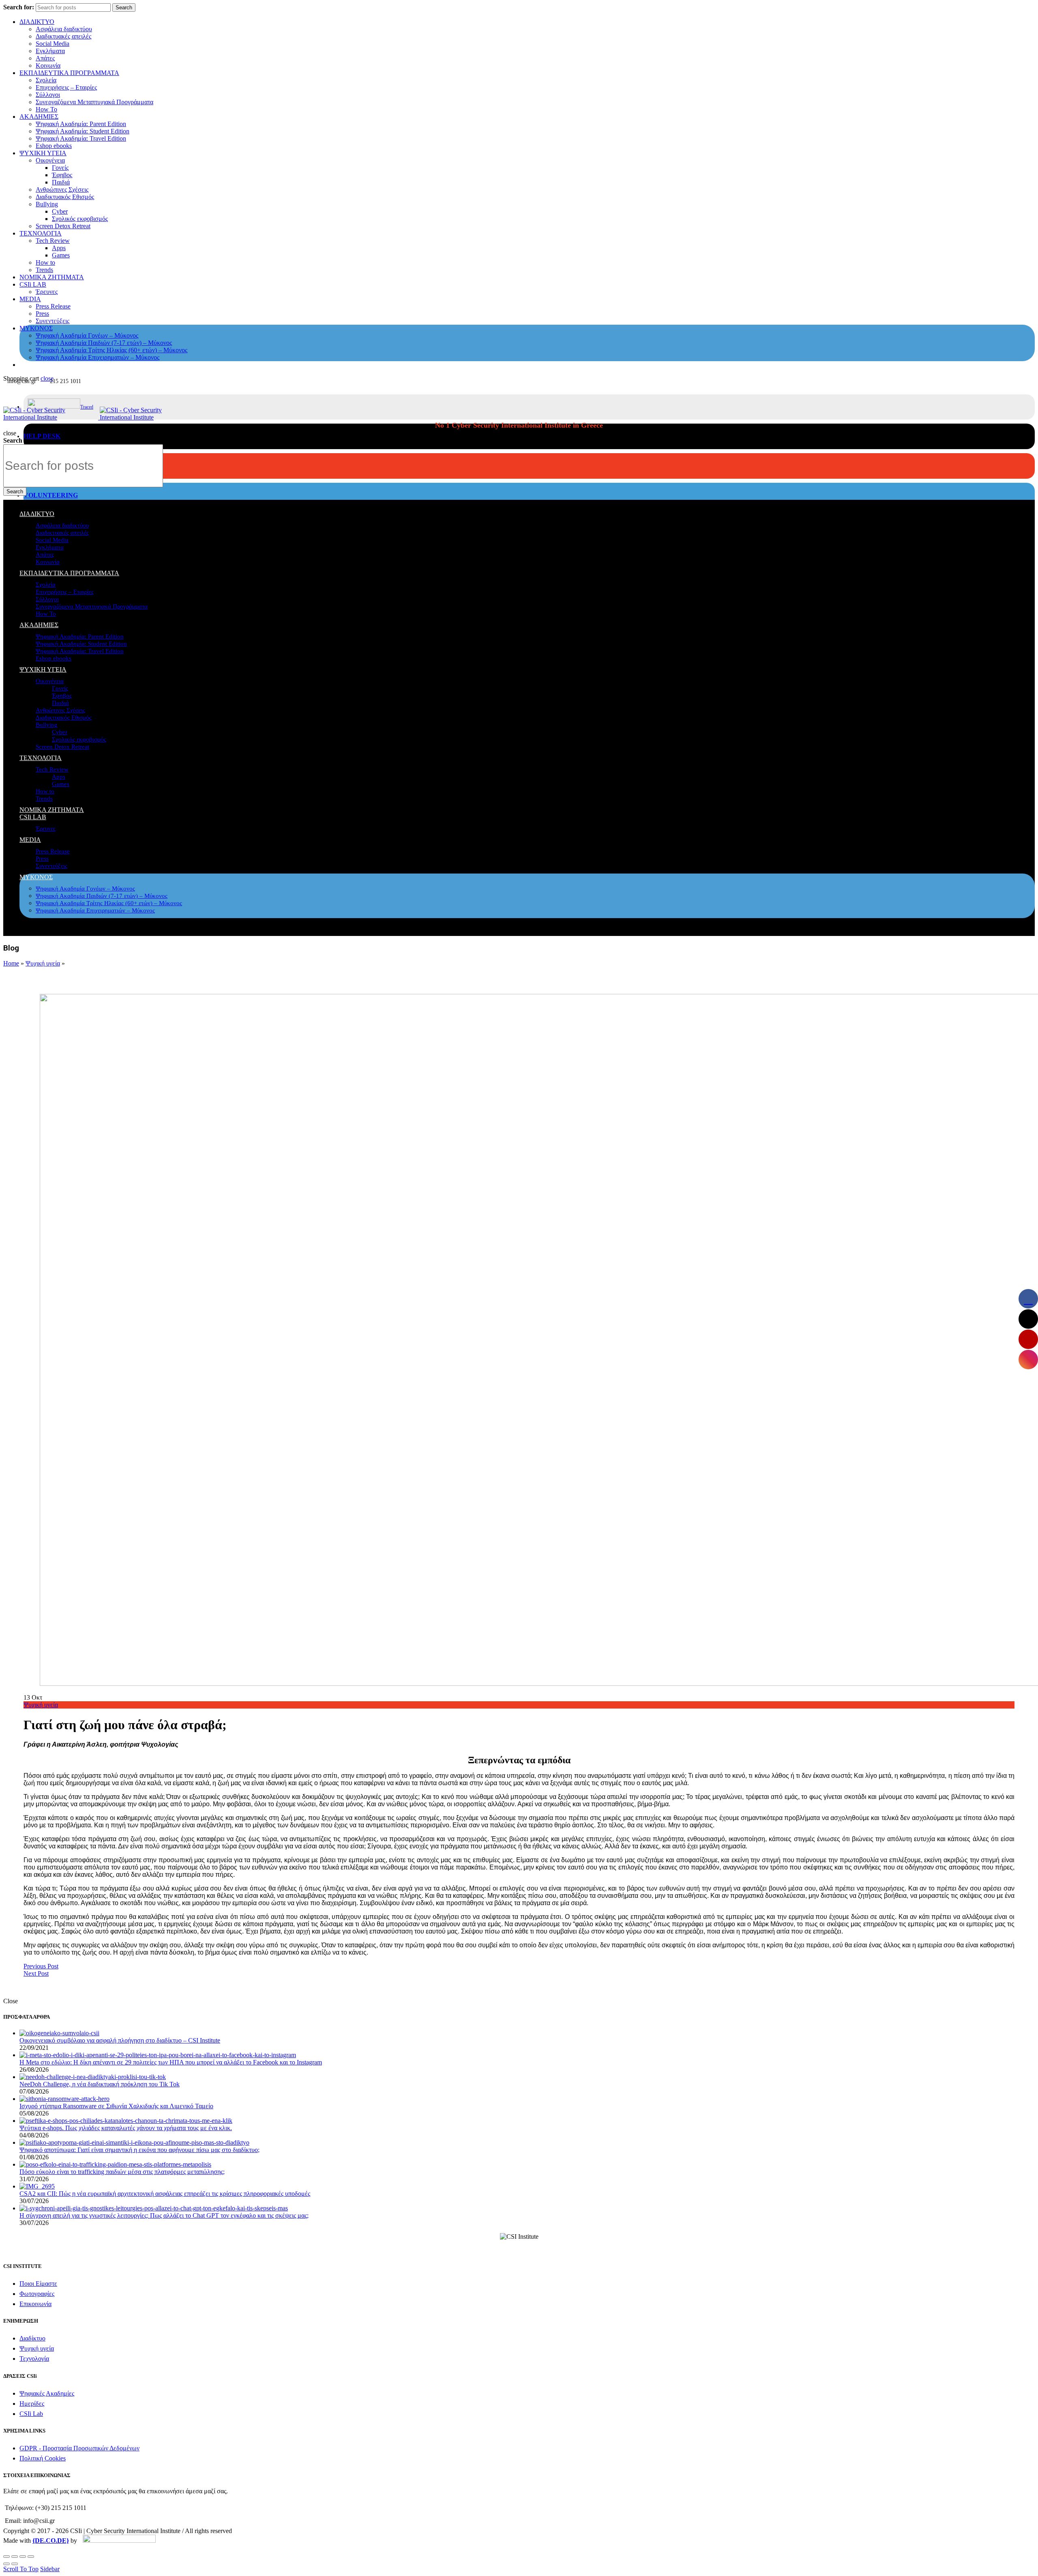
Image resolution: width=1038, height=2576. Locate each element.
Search (124, 7)
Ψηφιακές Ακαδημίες (47, 2393)
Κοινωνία (48, 65)
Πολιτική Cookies (43, 2458)
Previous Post (41, 1966)
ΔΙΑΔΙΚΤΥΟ (37, 22)
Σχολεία (46, 80)
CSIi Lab (31, 2414)
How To (46, 109)
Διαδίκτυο (32, 2338)
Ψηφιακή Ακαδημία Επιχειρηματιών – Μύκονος (98, 357)
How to (45, 262)
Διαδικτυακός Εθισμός (65, 197)
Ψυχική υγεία (43, 963)
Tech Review (53, 241)
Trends (44, 270)
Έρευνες (47, 292)
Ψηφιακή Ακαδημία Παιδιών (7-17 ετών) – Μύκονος (104, 343)
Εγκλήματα (50, 51)
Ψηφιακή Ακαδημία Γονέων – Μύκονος (87, 335)
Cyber (60, 211)
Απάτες (45, 58)
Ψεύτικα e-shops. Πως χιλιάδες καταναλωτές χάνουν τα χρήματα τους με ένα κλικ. (126, 2128)
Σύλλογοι (48, 95)
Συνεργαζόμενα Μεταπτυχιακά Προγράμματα (94, 102)
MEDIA (30, 299)
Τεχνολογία (34, 2359)
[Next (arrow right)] (15, 2564)
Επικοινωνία (35, 2304)
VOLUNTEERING (51, 495)
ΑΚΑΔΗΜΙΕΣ (39, 117)
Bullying (47, 204)
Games (61, 255)
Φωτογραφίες (37, 2294)
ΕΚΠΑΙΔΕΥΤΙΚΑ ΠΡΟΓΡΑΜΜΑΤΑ (69, 73)
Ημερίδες (32, 2404)
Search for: (19, 7)
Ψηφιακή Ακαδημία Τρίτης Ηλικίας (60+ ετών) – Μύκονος (112, 350)
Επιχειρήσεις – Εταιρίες (66, 87)
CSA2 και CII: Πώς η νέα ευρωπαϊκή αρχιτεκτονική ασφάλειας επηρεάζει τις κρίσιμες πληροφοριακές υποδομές (165, 2194)
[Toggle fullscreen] (23, 2557)
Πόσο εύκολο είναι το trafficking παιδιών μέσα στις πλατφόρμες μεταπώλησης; (122, 2172)
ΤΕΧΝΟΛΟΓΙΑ (41, 233)
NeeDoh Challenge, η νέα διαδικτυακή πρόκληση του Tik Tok (100, 2084)
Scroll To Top (21, 2569)
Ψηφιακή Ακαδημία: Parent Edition (81, 124)
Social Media (53, 44)
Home (11, 963)
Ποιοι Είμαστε (38, 2284)
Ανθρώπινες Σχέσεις (62, 190)
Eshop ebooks (54, 146)
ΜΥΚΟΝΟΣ (36, 328)
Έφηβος (62, 175)
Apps (59, 248)
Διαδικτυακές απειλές (63, 36)
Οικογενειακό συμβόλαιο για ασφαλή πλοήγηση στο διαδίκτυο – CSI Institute (120, 2040)
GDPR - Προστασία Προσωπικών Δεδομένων (79, 2448)
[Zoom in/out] (31, 2557)
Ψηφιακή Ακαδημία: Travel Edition (81, 138)
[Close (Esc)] (6, 2557)
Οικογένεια (50, 160)
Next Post (36, 1973)
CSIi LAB (33, 284)
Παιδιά (61, 182)
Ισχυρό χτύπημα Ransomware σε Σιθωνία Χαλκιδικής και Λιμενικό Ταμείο (116, 2106)
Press (42, 314)
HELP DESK (42, 436)
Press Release (53, 306)
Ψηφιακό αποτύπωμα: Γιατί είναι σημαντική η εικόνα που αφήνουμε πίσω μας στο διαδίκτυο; (139, 2150)
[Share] (15, 2557)
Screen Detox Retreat (63, 226)
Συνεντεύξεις (53, 321)
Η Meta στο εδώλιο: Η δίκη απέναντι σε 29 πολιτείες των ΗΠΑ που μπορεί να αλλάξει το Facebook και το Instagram (171, 2062)
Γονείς (60, 168)
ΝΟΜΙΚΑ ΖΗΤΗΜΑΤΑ (52, 277)
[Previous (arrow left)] (6, 2564)
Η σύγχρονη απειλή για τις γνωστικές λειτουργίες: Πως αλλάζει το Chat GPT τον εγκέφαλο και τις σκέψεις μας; (164, 2215)
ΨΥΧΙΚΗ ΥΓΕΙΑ (43, 153)
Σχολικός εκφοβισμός (80, 219)
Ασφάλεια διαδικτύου (64, 29)
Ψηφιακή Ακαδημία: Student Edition (83, 131)
